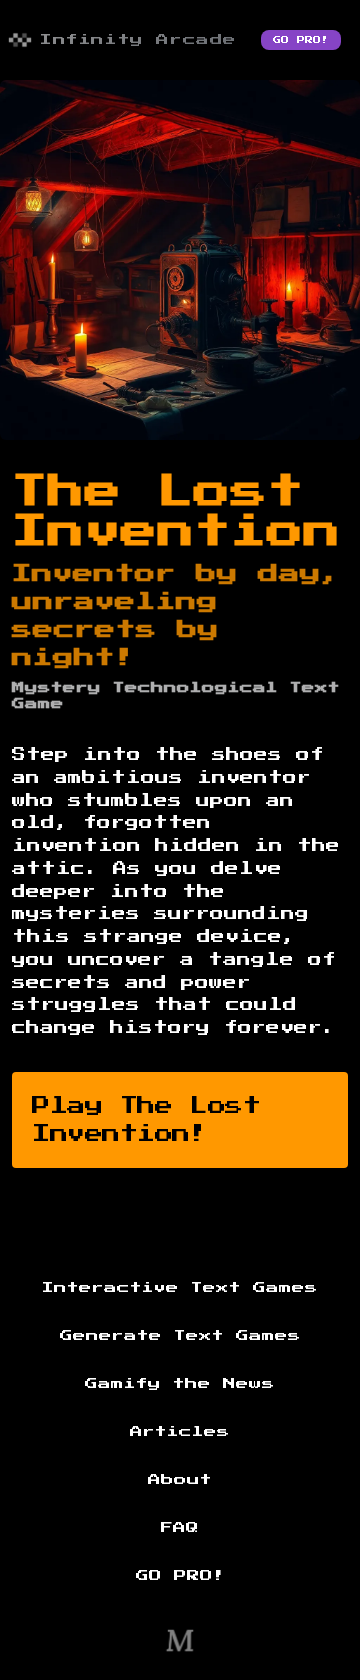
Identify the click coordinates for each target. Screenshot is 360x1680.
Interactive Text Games (180, 1288)
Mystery (56, 688)
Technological (195, 688)
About (180, 1480)
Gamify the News (180, 1384)
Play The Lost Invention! (146, 1120)
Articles (180, 1432)
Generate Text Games (180, 1336)
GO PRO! (301, 40)
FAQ (180, 1528)
